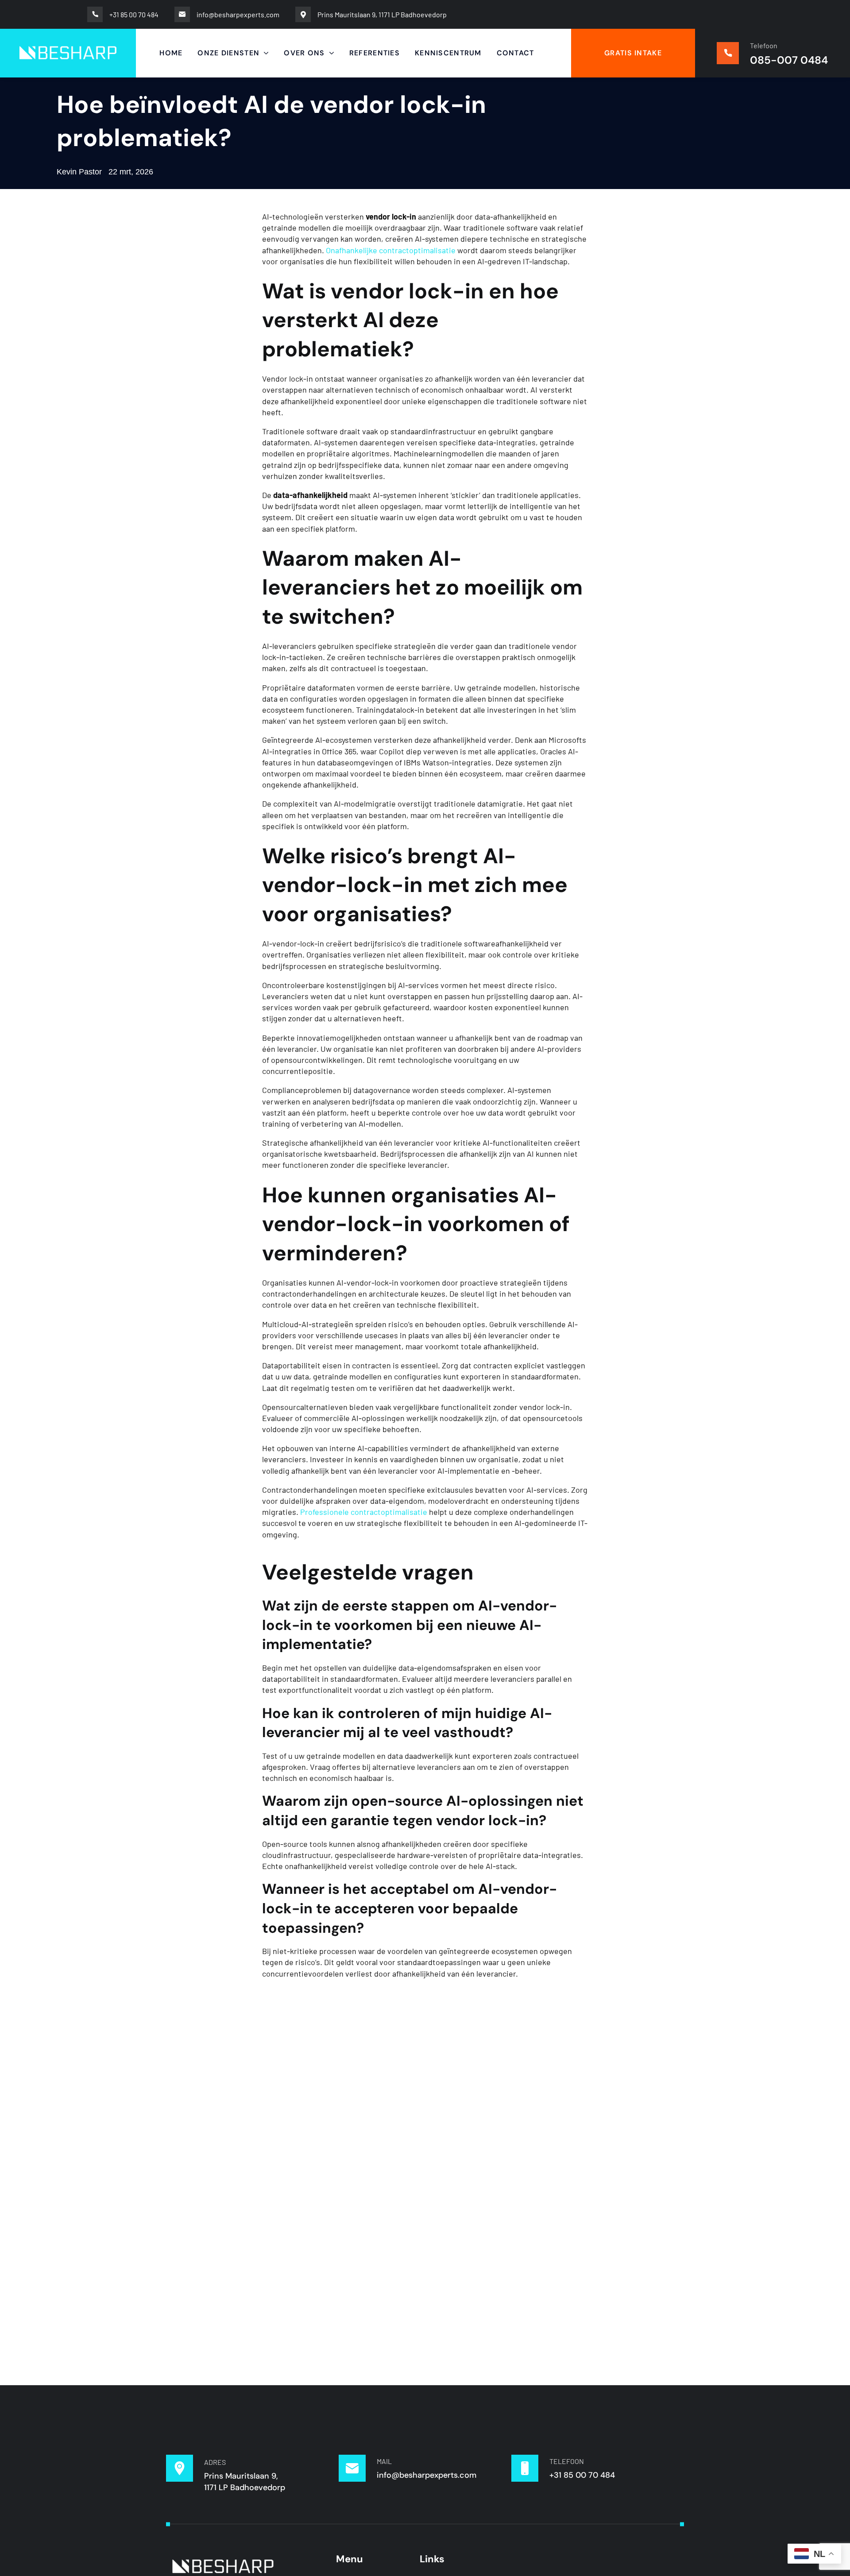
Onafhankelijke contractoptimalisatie (391, 250)
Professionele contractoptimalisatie (364, 1512)
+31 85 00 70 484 (582, 2475)
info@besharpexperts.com (427, 2475)
